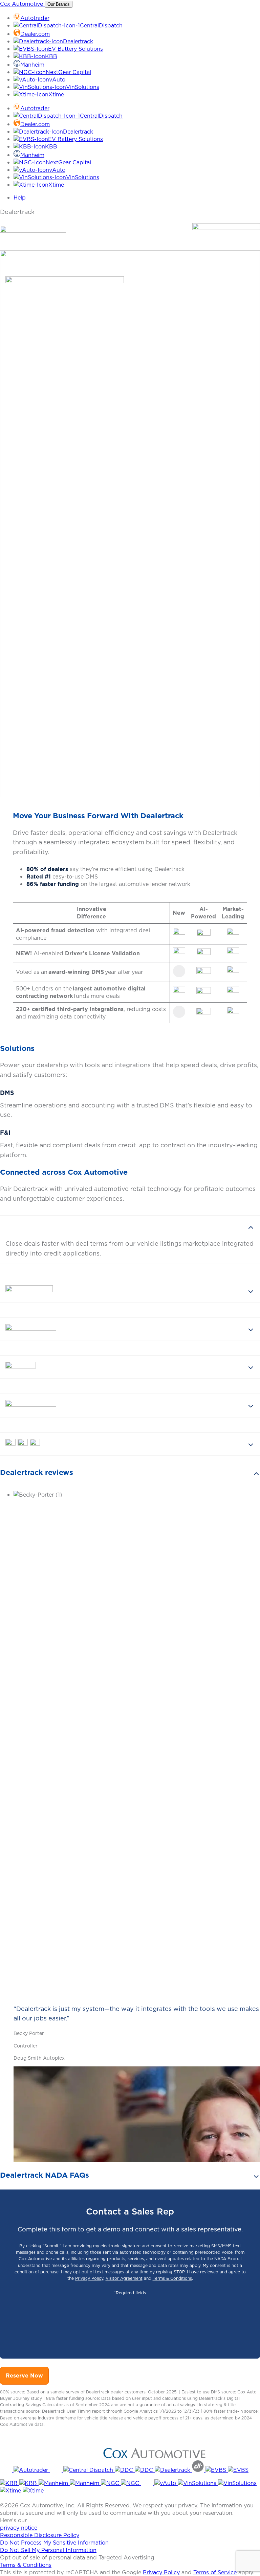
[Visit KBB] (10, 2483)
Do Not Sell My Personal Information (48, 2550)
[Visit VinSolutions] (198, 2483)
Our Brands (59, 4)
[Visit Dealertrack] (173, 2470)
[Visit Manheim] (54, 2483)
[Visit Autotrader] (7, 2470)
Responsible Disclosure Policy (40, 2535)
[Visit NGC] (111, 2483)
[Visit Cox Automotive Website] (52, 2456)
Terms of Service (215, 2572)
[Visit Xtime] (11, 2490)
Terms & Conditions (172, 2278)
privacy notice (19, 2528)
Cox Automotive (22, 4)
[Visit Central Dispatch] (57, 2470)
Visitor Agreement (124, 2278)
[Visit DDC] (125, 2470)
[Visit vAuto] (148, 2483)
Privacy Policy (89, 2278)
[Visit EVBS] (217, 2470)
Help (20, 197)
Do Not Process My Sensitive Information (54, 2543)
